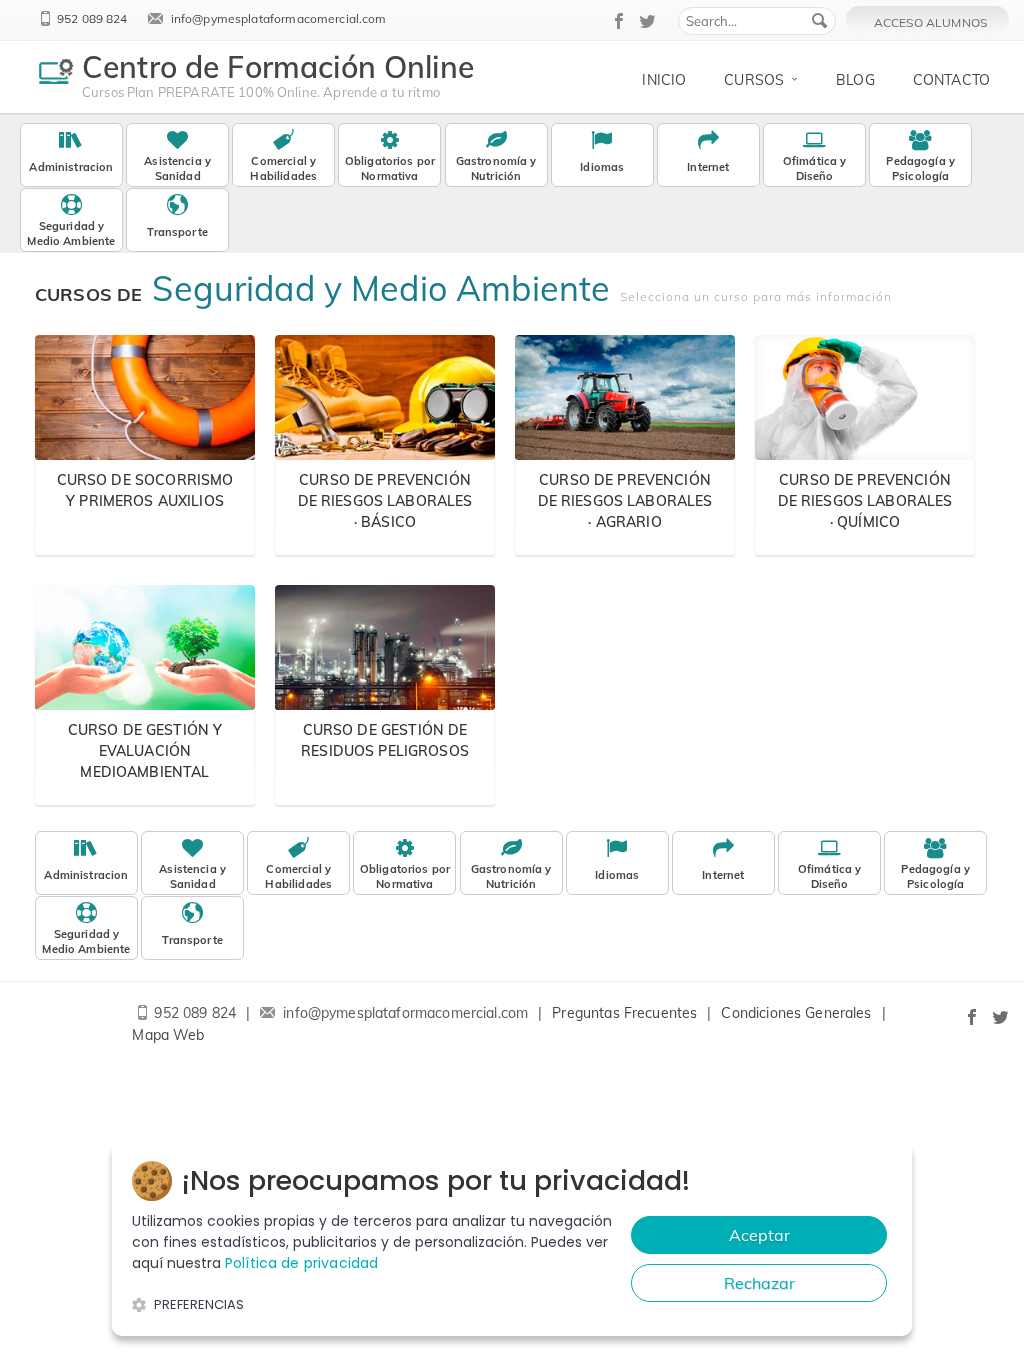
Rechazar (759, 1283)
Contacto (951, 80)
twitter (648, 21)
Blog (855, 80)
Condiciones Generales (796, 1013)
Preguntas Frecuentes (624, 1013)
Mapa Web (168, 1035)
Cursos (754, 80)
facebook (620, 21)
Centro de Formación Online (278, 67)
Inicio (664, 80)
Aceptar (759, 1235)
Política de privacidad (301, 1263)
